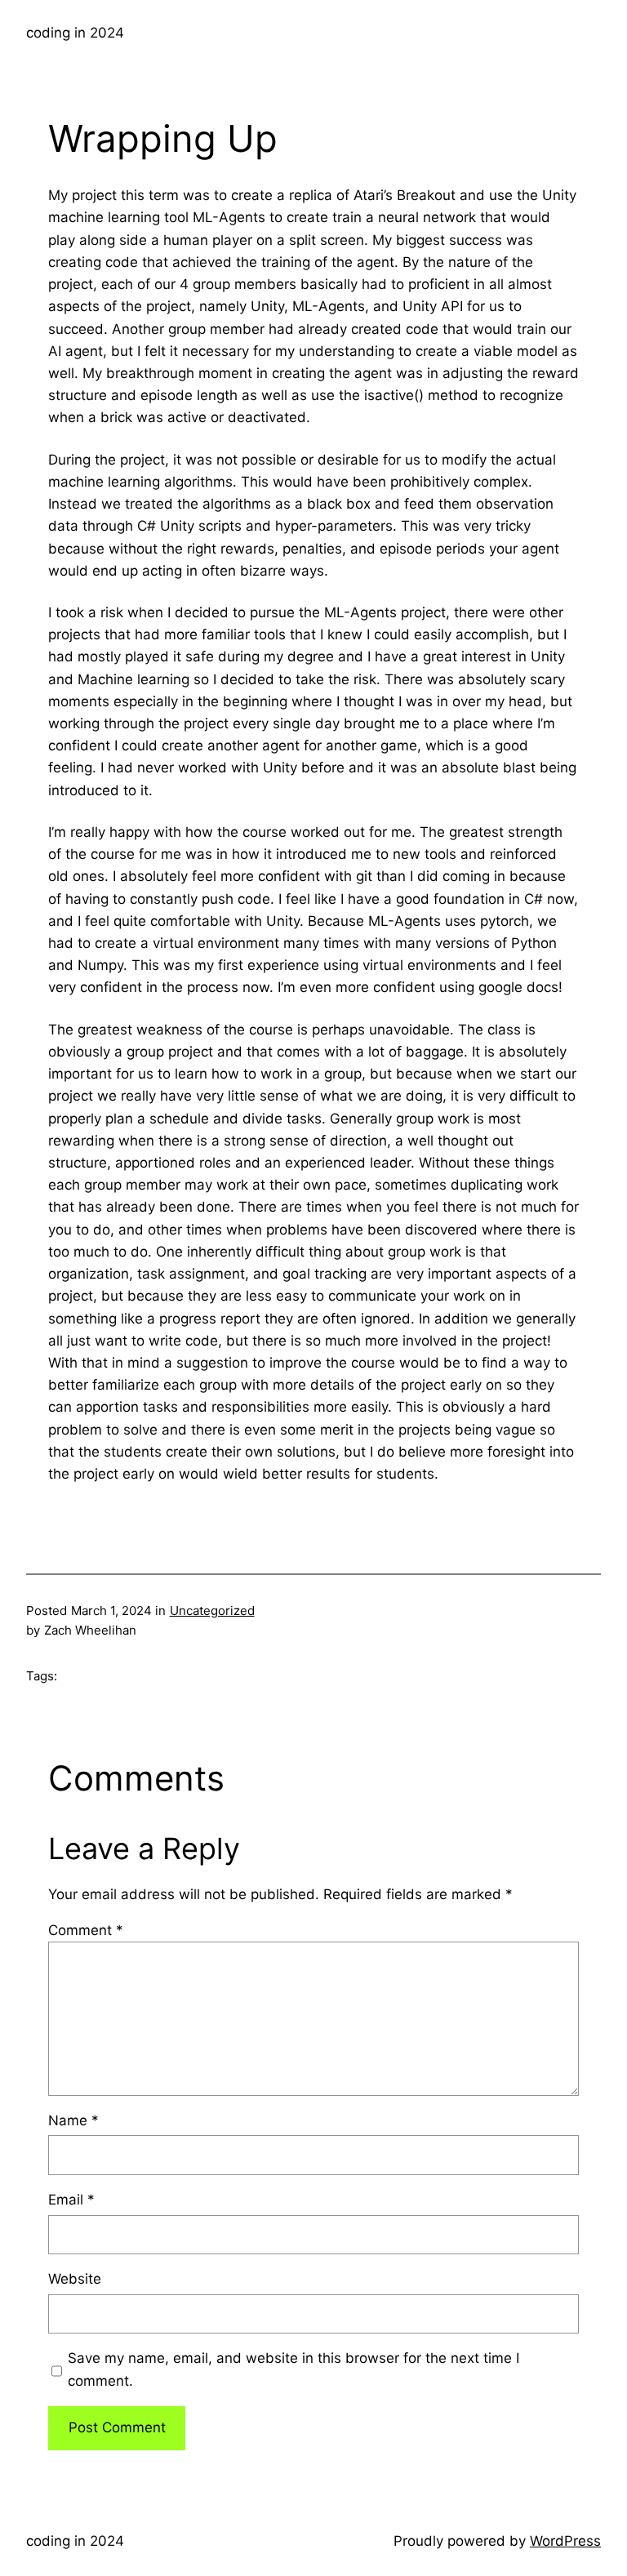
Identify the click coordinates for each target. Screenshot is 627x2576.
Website (75, 2279)
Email (71, 2200)
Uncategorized (212, 1611)
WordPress (565, 2541)
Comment (86, 1930)
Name (73, 2120)
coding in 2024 (75, 33)
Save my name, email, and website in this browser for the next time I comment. (293, 2369)
